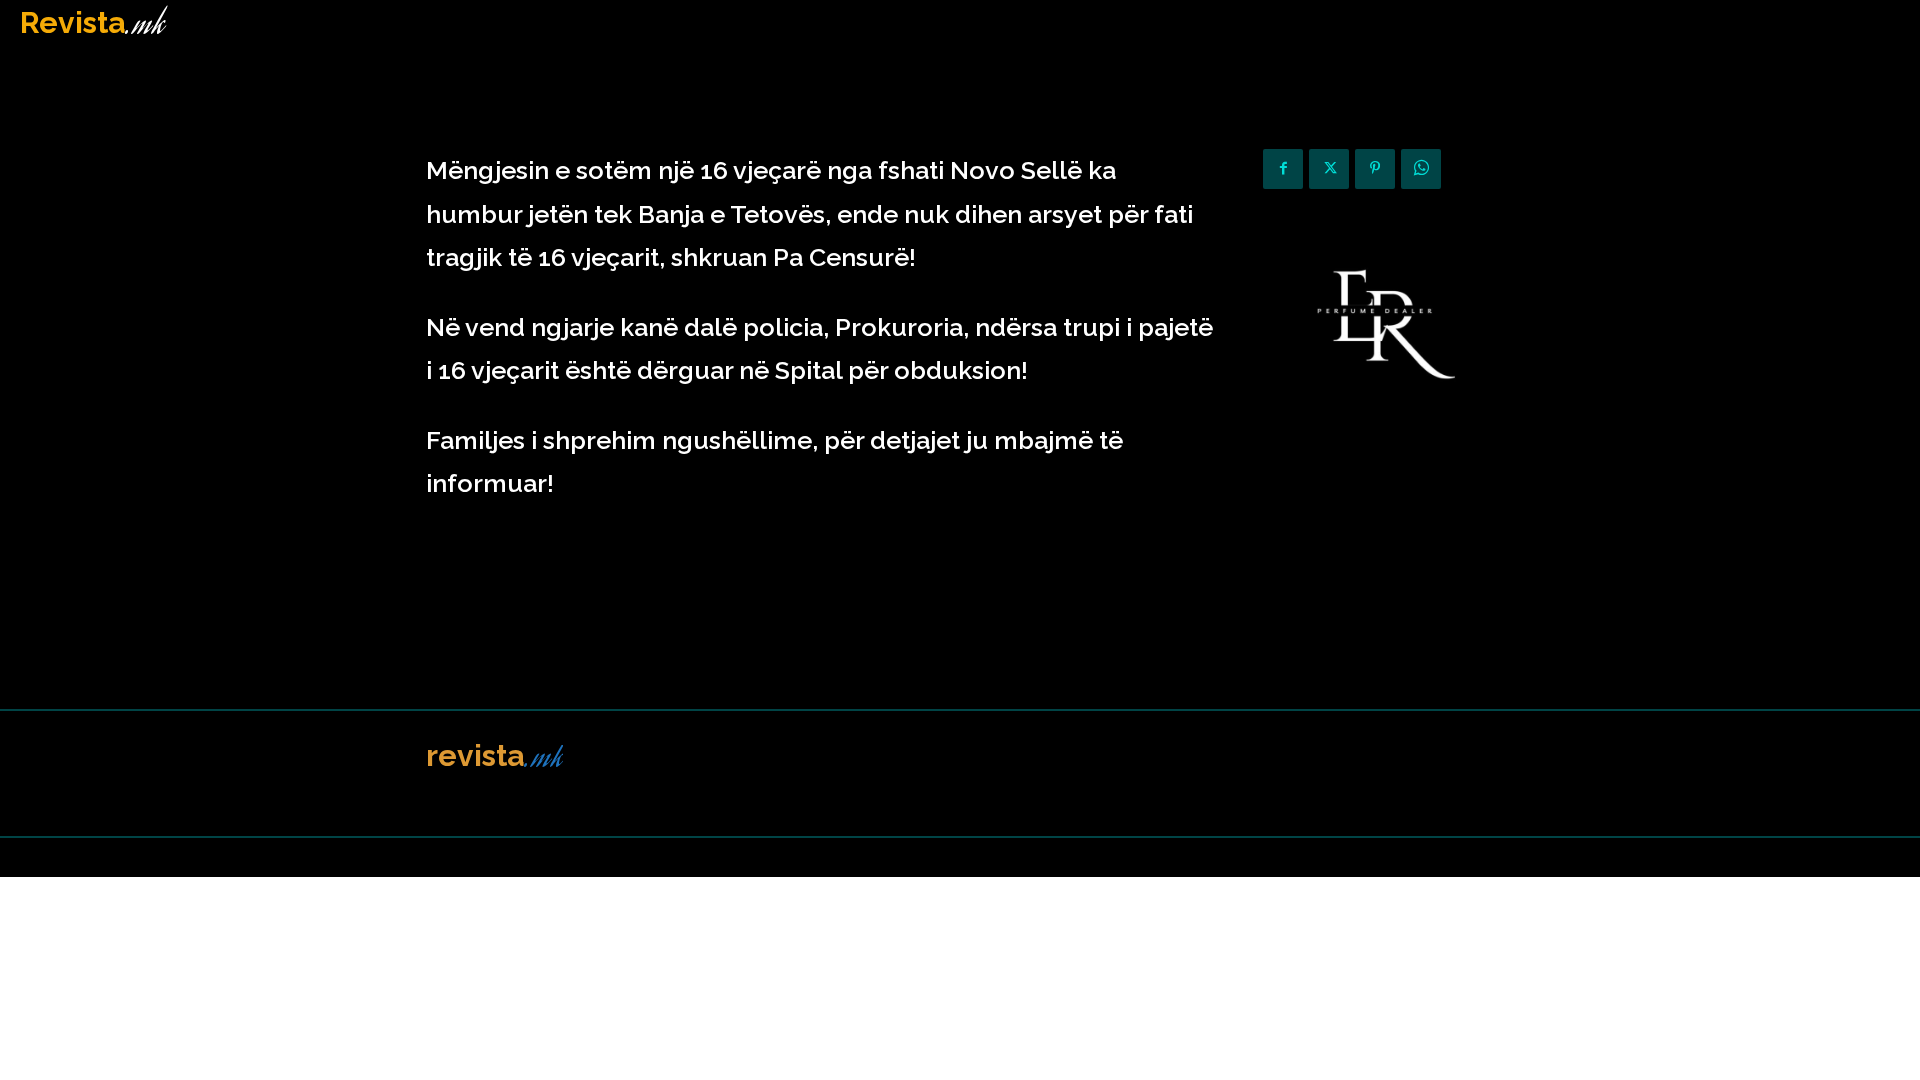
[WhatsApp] (1421, 169)
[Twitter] (1329, 169)
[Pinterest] (1375, 169)
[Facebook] (1283, 169)
